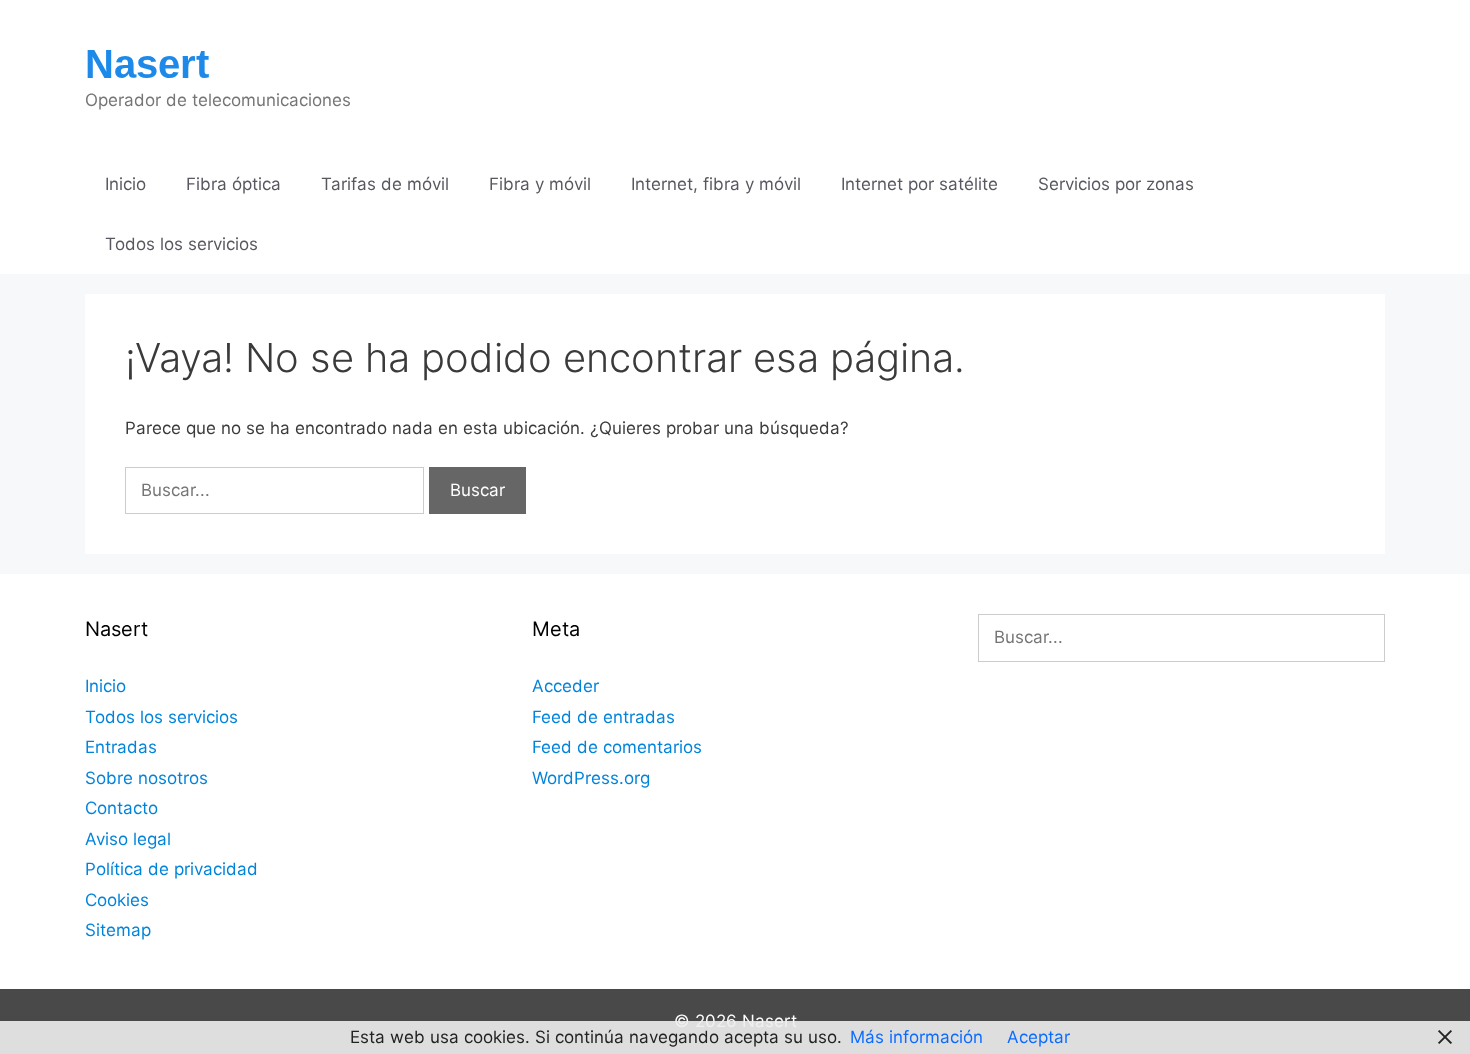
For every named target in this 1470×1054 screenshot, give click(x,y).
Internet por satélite (919, 184)
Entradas (121, 747)
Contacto (121, 808)
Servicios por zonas (1116, 184)
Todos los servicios (181, 244)
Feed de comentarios (617, 747)
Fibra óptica (233, 184)
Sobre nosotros (146, 778)
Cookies (117, 900)
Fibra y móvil (540, 184)
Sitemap (118, 930)
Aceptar (1038, 1037)
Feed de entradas (603, 717)
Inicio (125, 184)
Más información (916, 1037)
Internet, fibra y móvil (716, 184)
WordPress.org (591, 778)
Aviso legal (128, 839)
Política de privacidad (171, 869)
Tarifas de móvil (385, 184)
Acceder (565, 686)
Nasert (147, 64)
